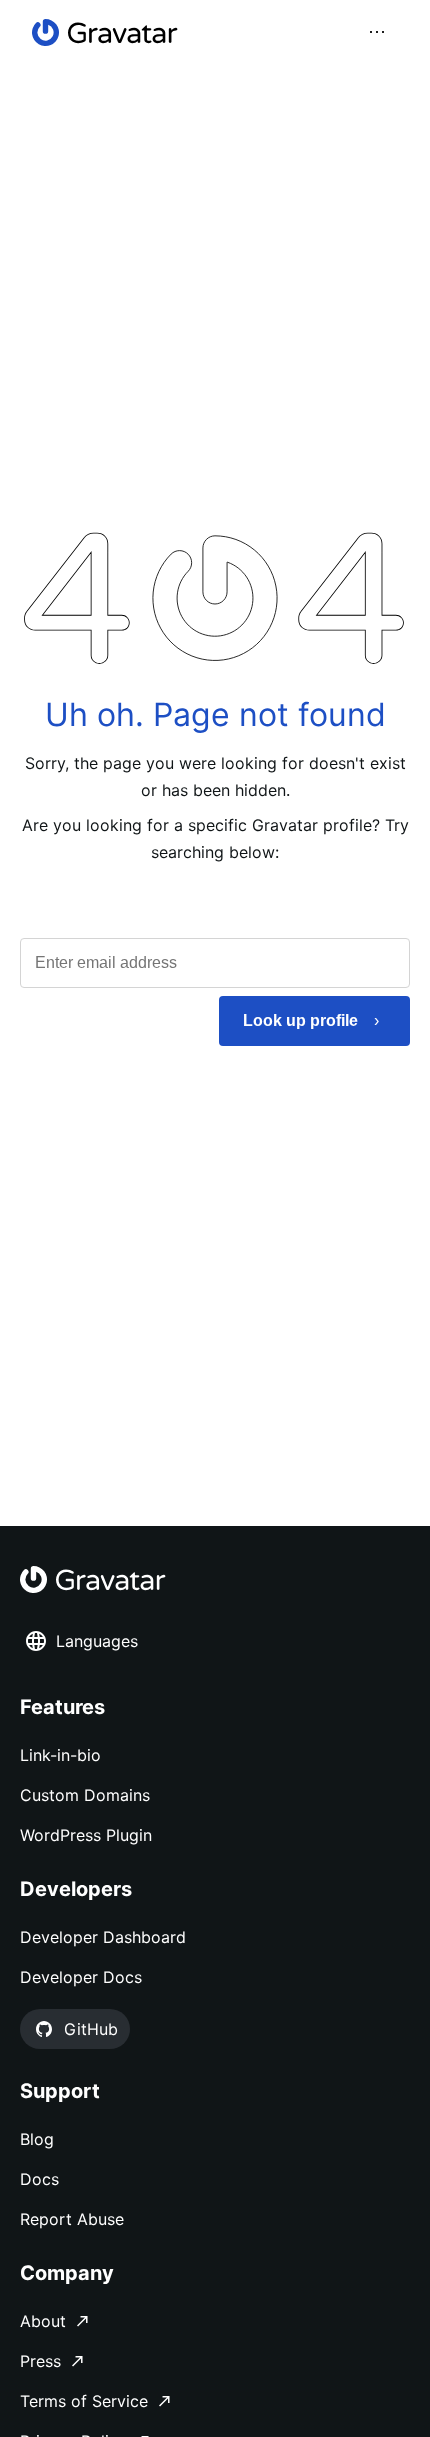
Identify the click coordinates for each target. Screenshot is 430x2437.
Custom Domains (85, 1795)
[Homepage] (105, 32)
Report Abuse (72, 2219)
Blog (37, 2139)
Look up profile (300, 1020)
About (43, 2321)
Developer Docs (81, 1977)
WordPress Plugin (86, 1835)
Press (40, 2361)
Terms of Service (84, 2401)
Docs (39, 2179)
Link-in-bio (60, 1755)
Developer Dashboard (103, 1937)
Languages (97, 1641)
